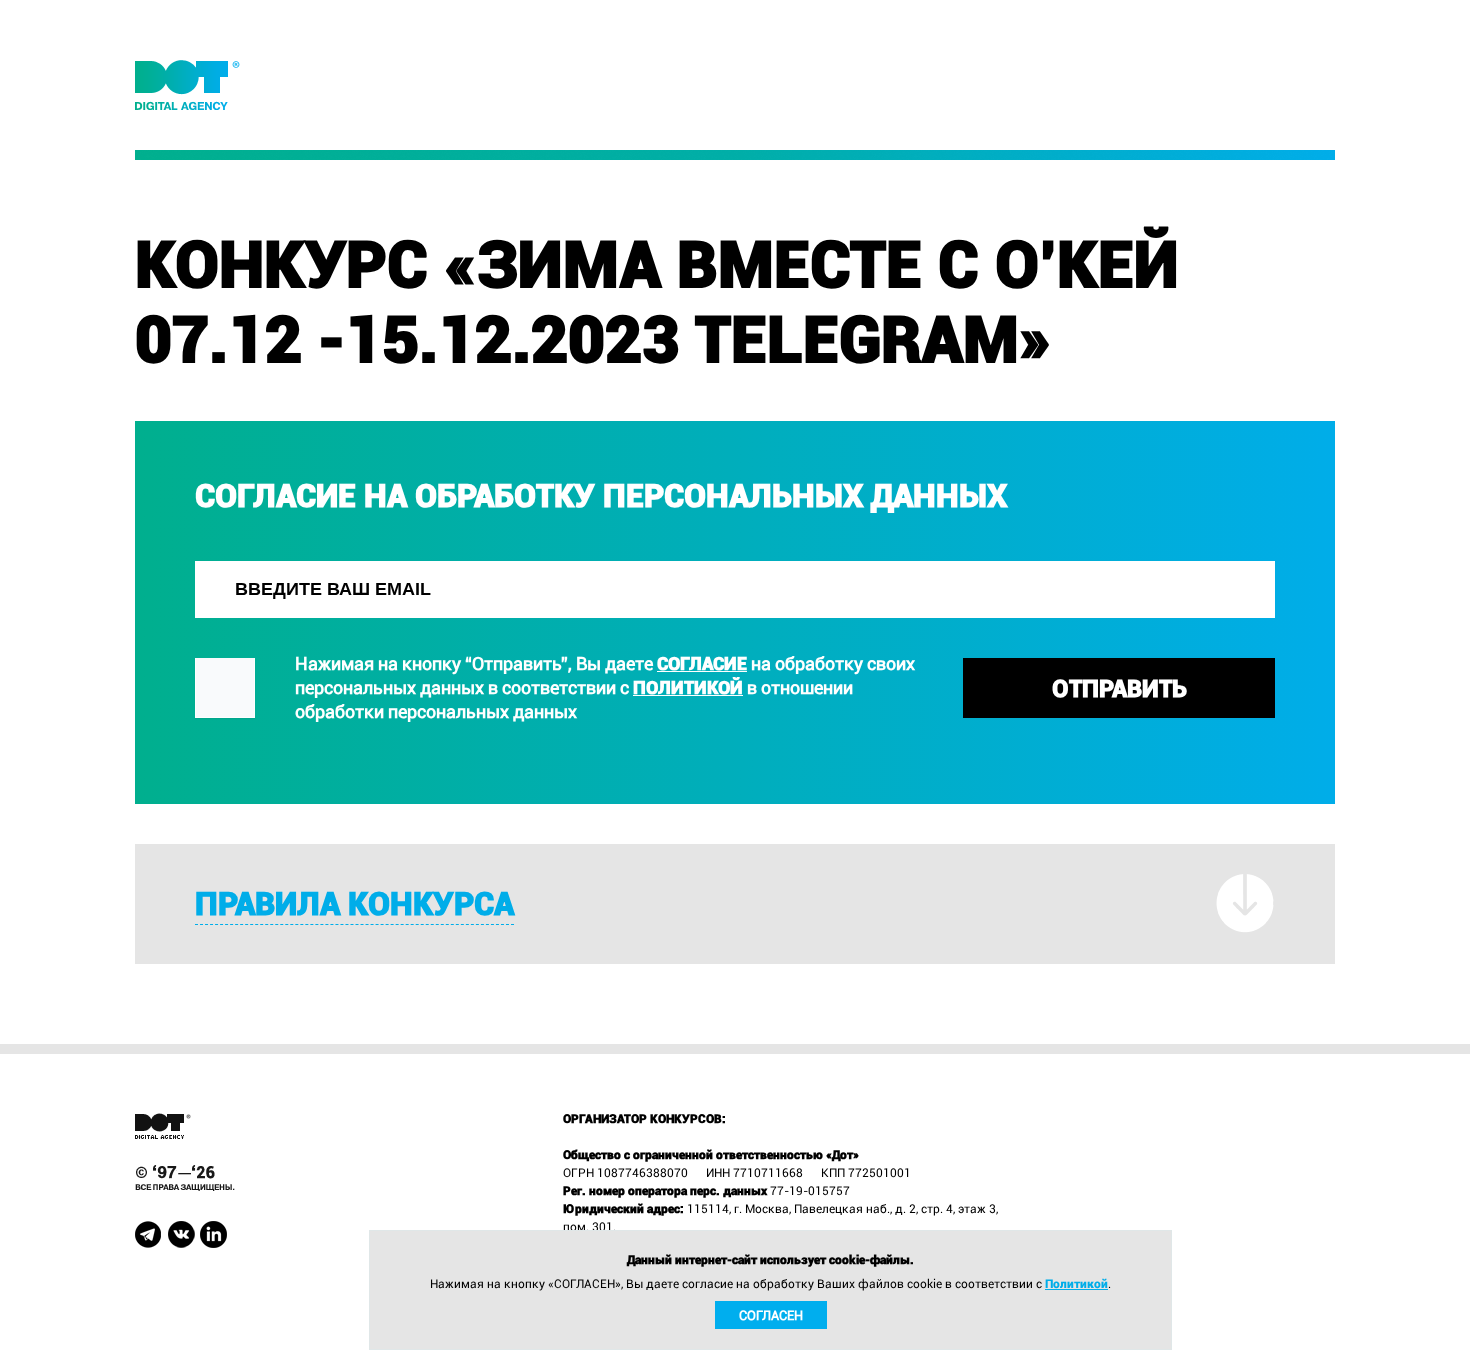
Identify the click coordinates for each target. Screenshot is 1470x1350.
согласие (702, 663)
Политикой (688, 687)
